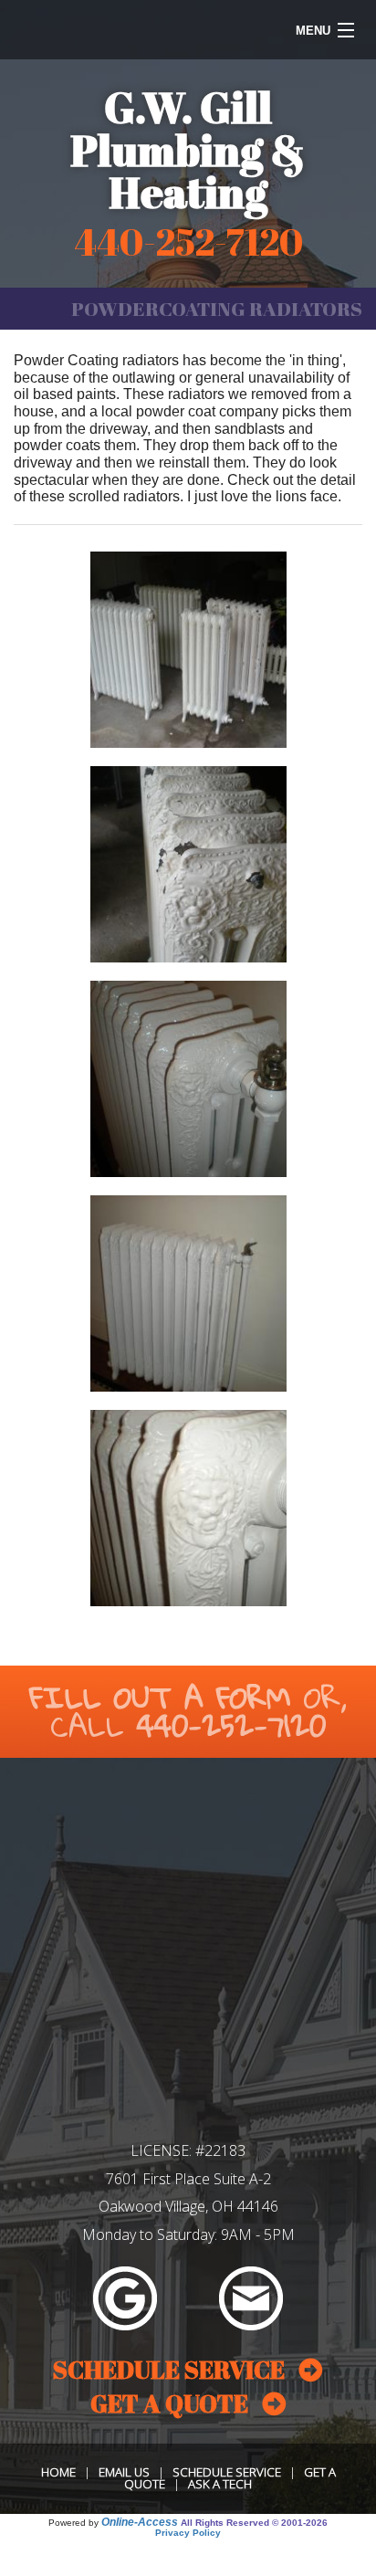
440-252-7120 (231, 1725)
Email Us (124, 2472)
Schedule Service (227, 2472)
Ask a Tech (220, 2484)
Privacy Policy (188, 2533)
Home (58, 2472)
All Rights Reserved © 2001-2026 (254, 2523)
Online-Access (140, 2522)
